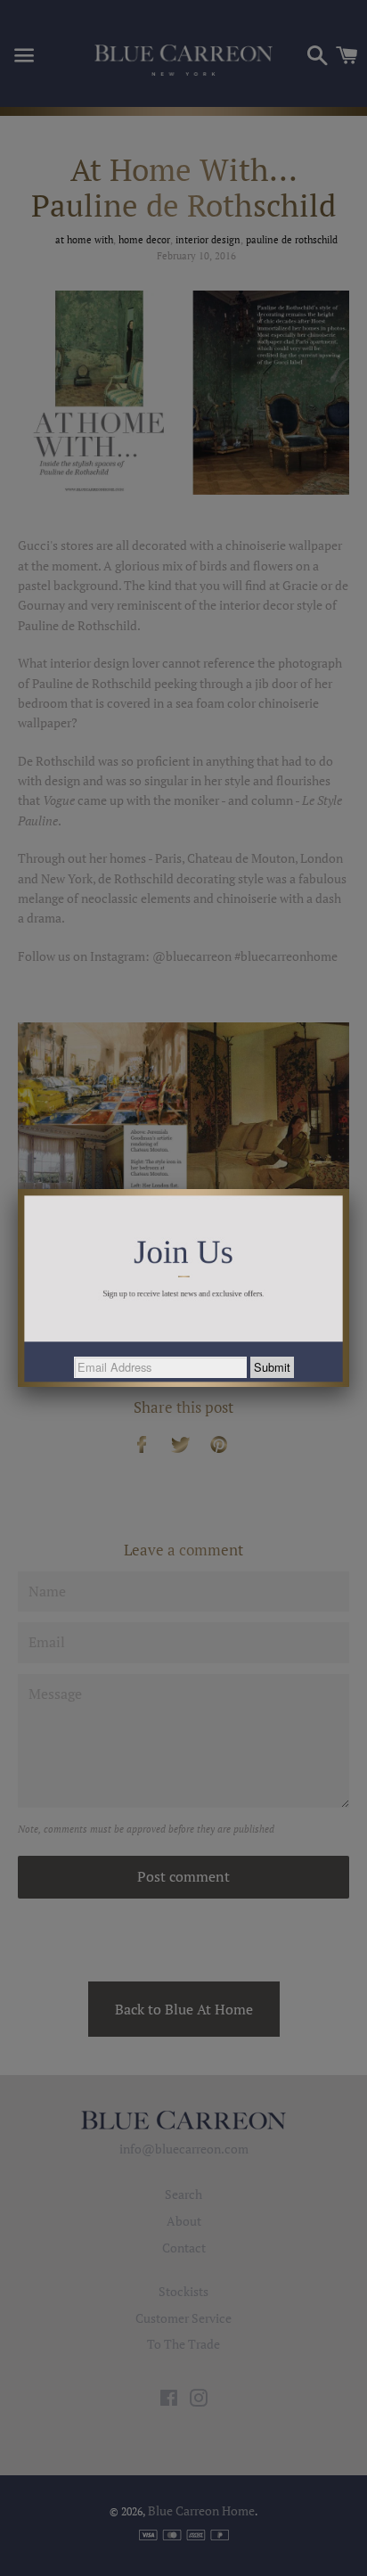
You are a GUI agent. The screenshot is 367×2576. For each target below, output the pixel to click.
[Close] (349, 1189)
